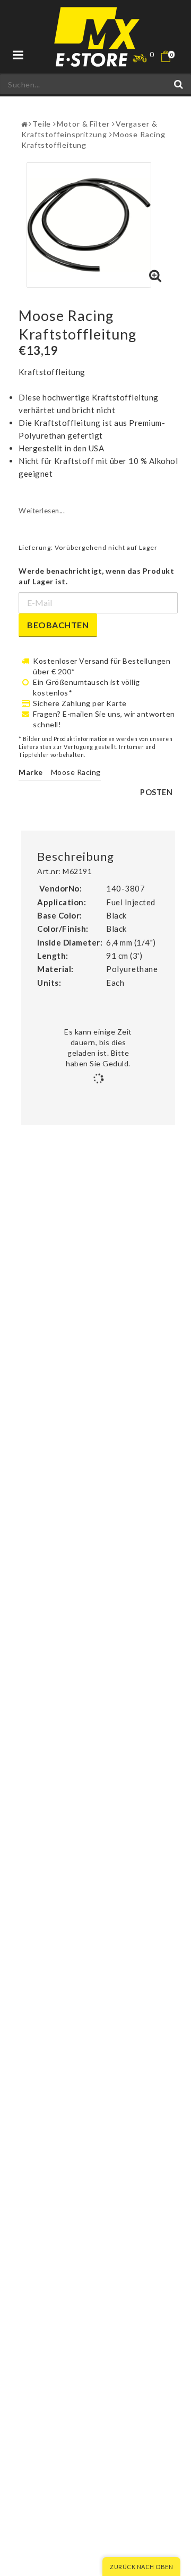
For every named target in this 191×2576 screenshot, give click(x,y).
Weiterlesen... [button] (42, 511)
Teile (42, 124)
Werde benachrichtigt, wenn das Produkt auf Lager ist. (96, 576)
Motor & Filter (83, 124)
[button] (172, 56)
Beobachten (58, 625)
